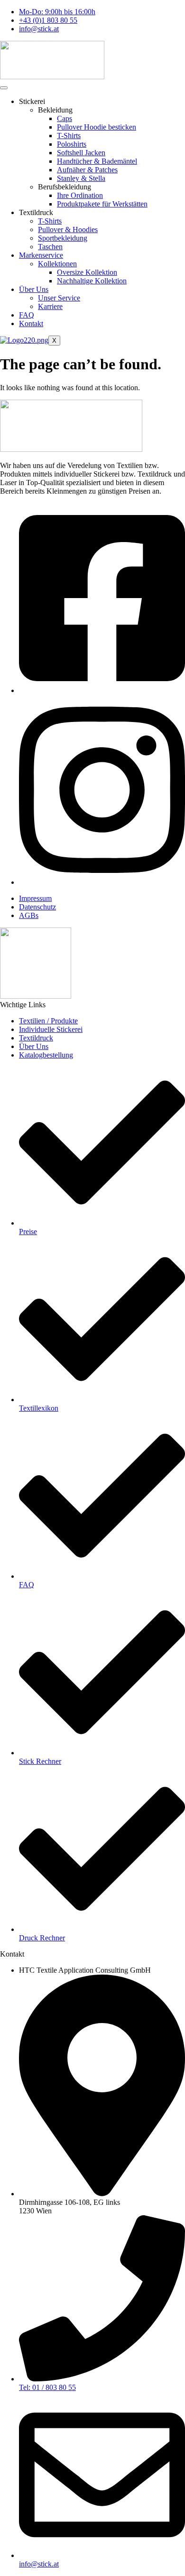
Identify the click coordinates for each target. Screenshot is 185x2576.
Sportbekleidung (63, 238)
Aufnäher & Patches (87, 170)
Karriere (50, 306)
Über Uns (34, 289)
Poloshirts (72, 144)
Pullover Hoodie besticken (97, 127)
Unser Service (59, 298)
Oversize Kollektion (87, 272)
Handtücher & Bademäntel (97, 161)
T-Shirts (69, 136)
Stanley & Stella (81, 178)
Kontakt (31, 323)
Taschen (50, 247)
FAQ (27, 315)
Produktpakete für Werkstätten (102, 204)
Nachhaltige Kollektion (92, 281)
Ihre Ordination (80, 195)
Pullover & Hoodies (68, 229)
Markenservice (41, 255)
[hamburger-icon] (4, 88)
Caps (65, 118)
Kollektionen (57, 264)
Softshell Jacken (81, 153)
